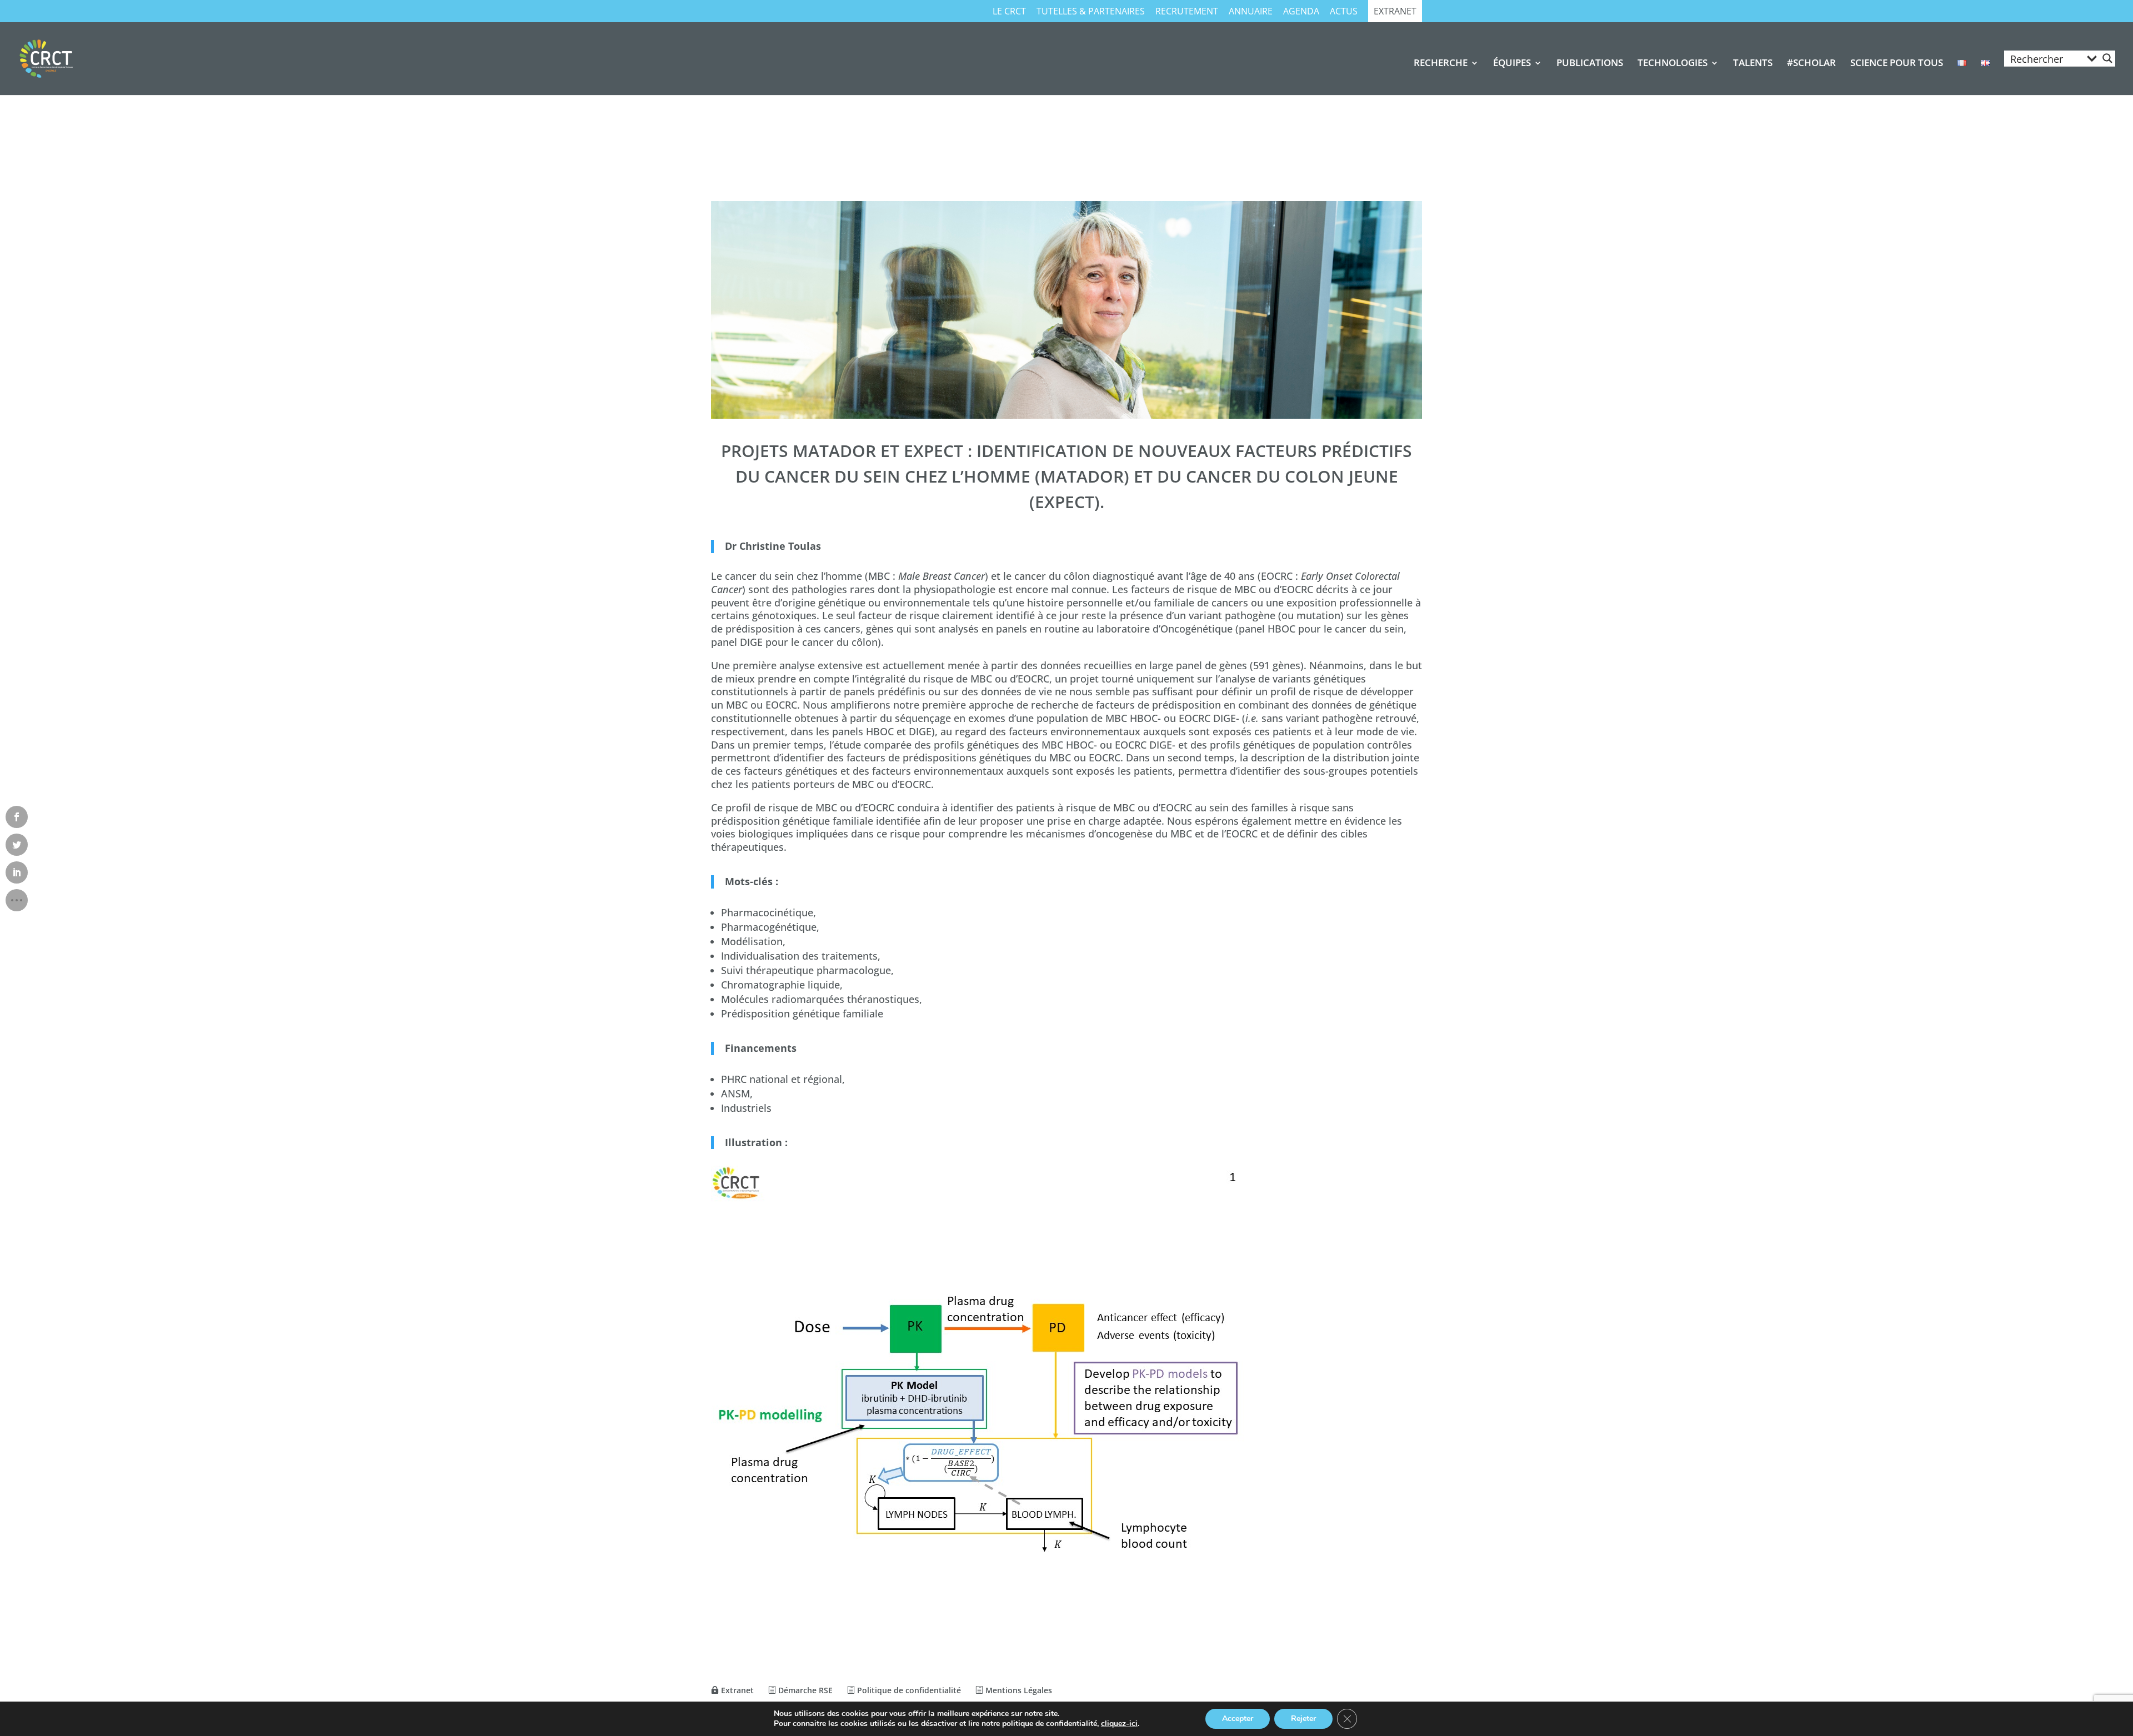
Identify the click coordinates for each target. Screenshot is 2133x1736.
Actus (1344, 12)
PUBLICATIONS (1590, 64)
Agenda (1301, 12)
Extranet (1395, 12)
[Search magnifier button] (2107, 58)
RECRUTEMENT (1187, 12)
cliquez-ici (1119, 1724)
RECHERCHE (1441, 64)
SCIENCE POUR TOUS (1897, 64)
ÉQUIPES (1512, 64)
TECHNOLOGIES (1673, 64)
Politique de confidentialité (908, 1690)
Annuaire (1251, 12)
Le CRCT (1009, 12)
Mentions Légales (1018, 1690)
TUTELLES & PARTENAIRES (1091, 12)
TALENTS (1753, 64)
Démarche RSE (804, 1690)
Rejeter (1303, 1719)
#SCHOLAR (1811, 64)
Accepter (1238, 1719)
